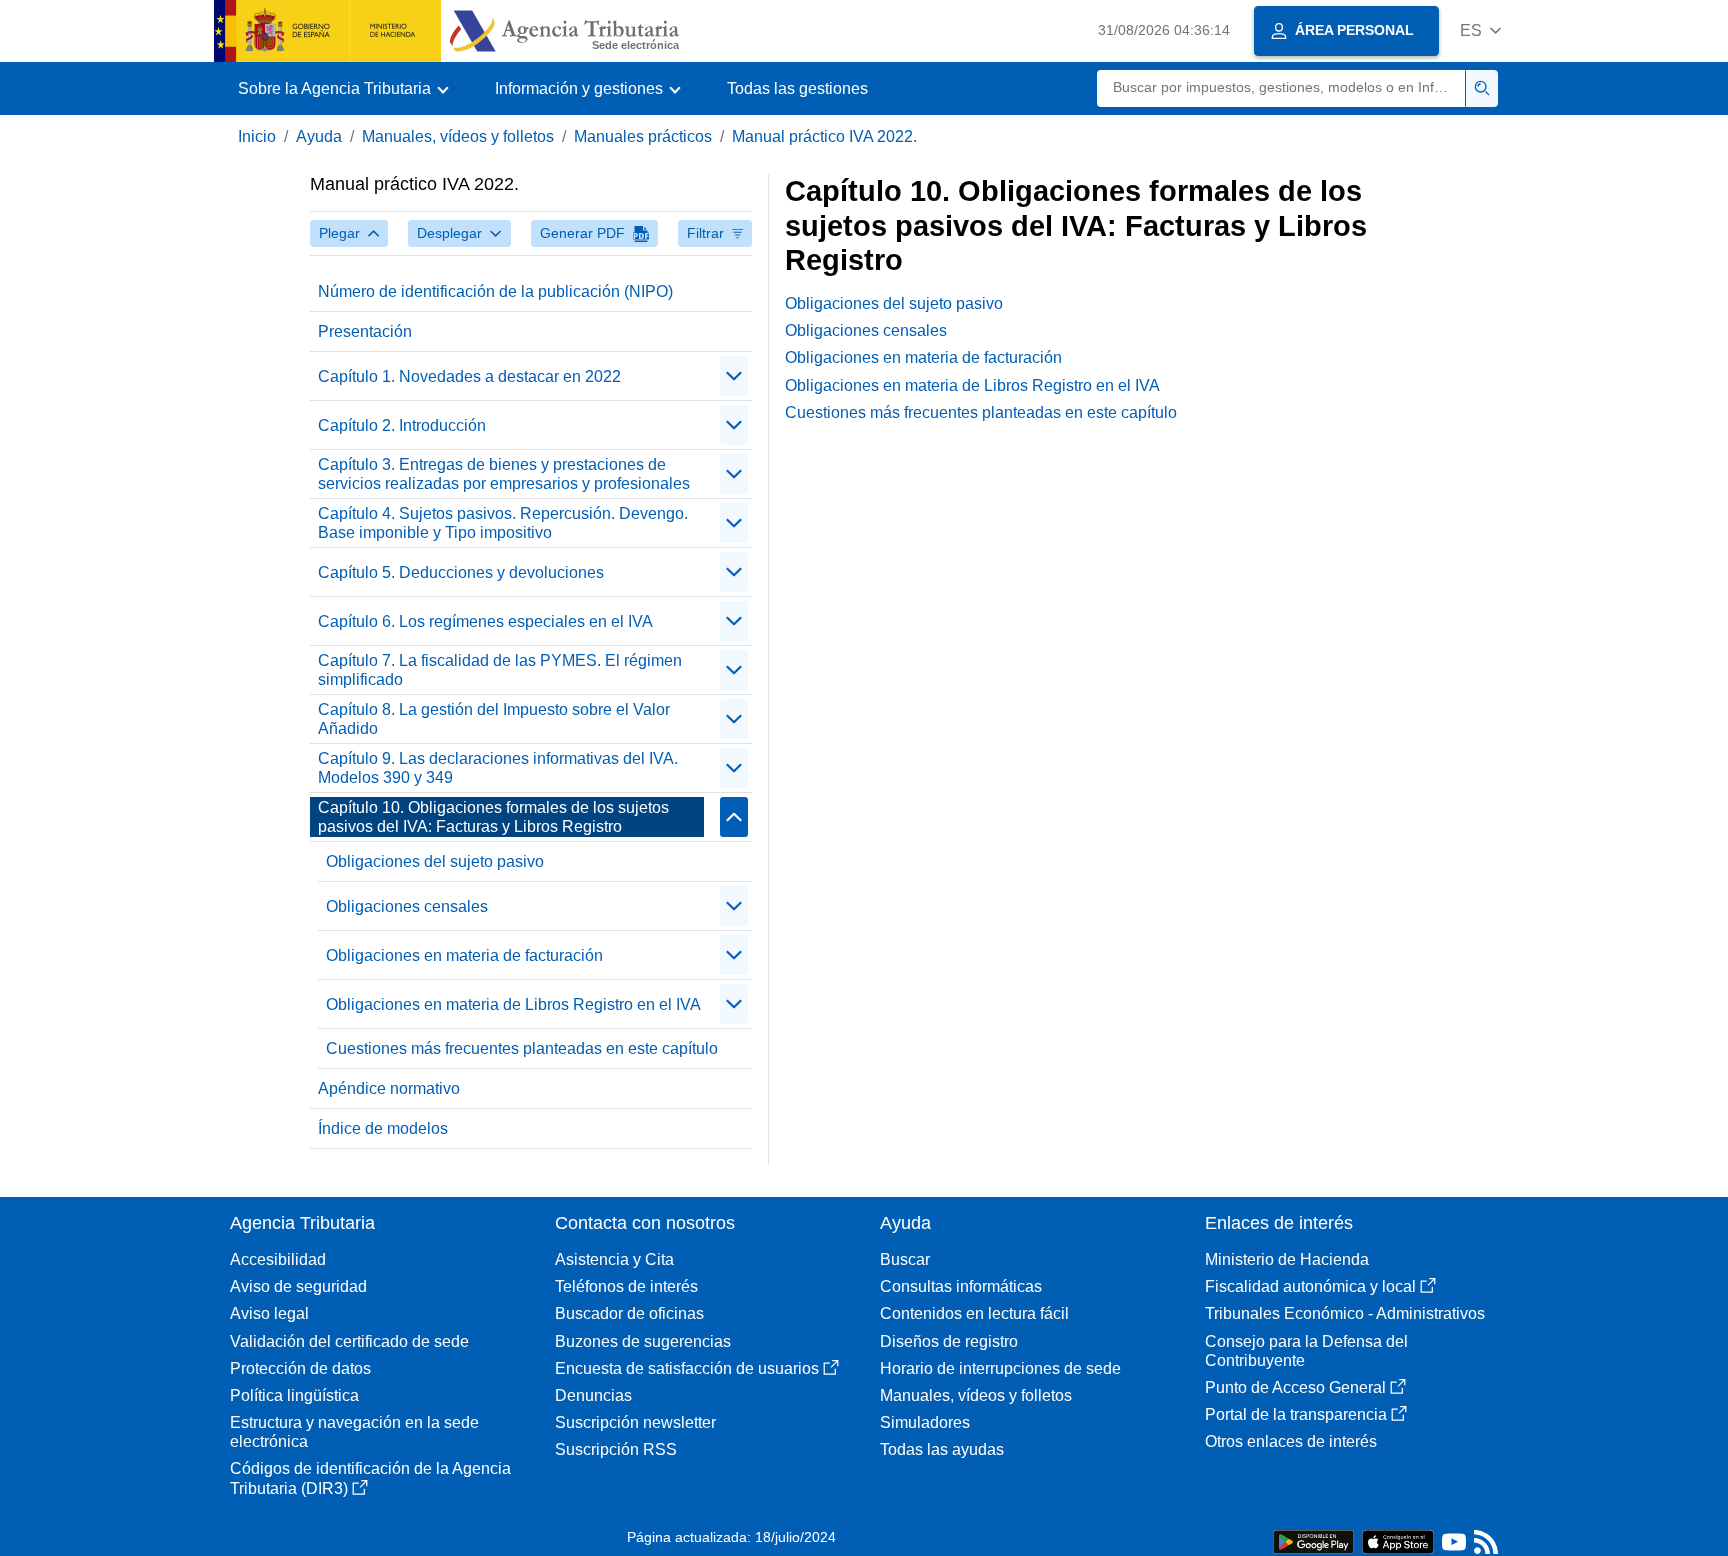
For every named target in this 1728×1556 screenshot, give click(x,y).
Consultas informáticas (961, 1286)
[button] (1480, 30)
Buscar (905, 1259)
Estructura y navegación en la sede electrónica (354, 1432)
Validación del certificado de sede (349, 1341)
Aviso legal (269, 1313)
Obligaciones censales (407, 906)
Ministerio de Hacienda (1287, 1259)
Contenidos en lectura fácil (974, 1313)
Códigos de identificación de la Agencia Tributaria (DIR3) (370, 1478)
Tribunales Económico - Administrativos (1345, 1313)
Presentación (365, 331)
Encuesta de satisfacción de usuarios (687, 1368)
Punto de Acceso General (1295, 1387)
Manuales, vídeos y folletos (458, 136)
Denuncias (593, 1395)
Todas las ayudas (942, 1449)
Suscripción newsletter (635, 1422)
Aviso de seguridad (298, 1286)
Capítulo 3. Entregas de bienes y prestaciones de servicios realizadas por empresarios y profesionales (504, 474)
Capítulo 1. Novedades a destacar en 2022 (469, 376)
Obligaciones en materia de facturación (464, 955)
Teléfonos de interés (626, 1286)
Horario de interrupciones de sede (1000, 1368)
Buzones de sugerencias (643, 1341)
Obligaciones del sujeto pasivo (435, 861)
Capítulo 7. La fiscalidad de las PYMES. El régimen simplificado (500, 670)
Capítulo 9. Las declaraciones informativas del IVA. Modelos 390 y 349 (498, 768)
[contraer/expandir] (734, 376)
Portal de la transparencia (1296, 1414)
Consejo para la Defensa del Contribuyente (1306, 1351)
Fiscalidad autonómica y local (1310, 1286)
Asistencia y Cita (614, 1259)
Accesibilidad (278, 1259)
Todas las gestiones (797, 88)
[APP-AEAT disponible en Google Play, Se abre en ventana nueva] (1313, 1540)
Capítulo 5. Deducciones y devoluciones (461, 572)
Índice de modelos (383, 1128)
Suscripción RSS (616, 1449)
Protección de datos (300, 1368)
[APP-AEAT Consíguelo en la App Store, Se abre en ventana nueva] (1398, 1540)
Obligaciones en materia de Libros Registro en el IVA (513, 1004)
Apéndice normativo (389, 1088)
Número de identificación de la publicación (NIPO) (495, 291)
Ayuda (319, 136)
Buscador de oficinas (629, 1313)
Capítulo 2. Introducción (402, 425)
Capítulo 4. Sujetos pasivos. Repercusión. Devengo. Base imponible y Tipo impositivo (503, 523)
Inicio (257, 136)
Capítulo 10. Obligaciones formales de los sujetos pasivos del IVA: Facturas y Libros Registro (493, 817)
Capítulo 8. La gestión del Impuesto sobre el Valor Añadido (494, 719)
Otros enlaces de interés (1291, 1441)
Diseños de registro (949, 1341)
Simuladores (925, 1422)
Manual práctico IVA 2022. (824, 136)
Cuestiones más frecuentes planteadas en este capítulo (522, 1048)
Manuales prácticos (643, 136)
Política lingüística (294, 1395)
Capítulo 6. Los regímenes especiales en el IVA (485, 621)
